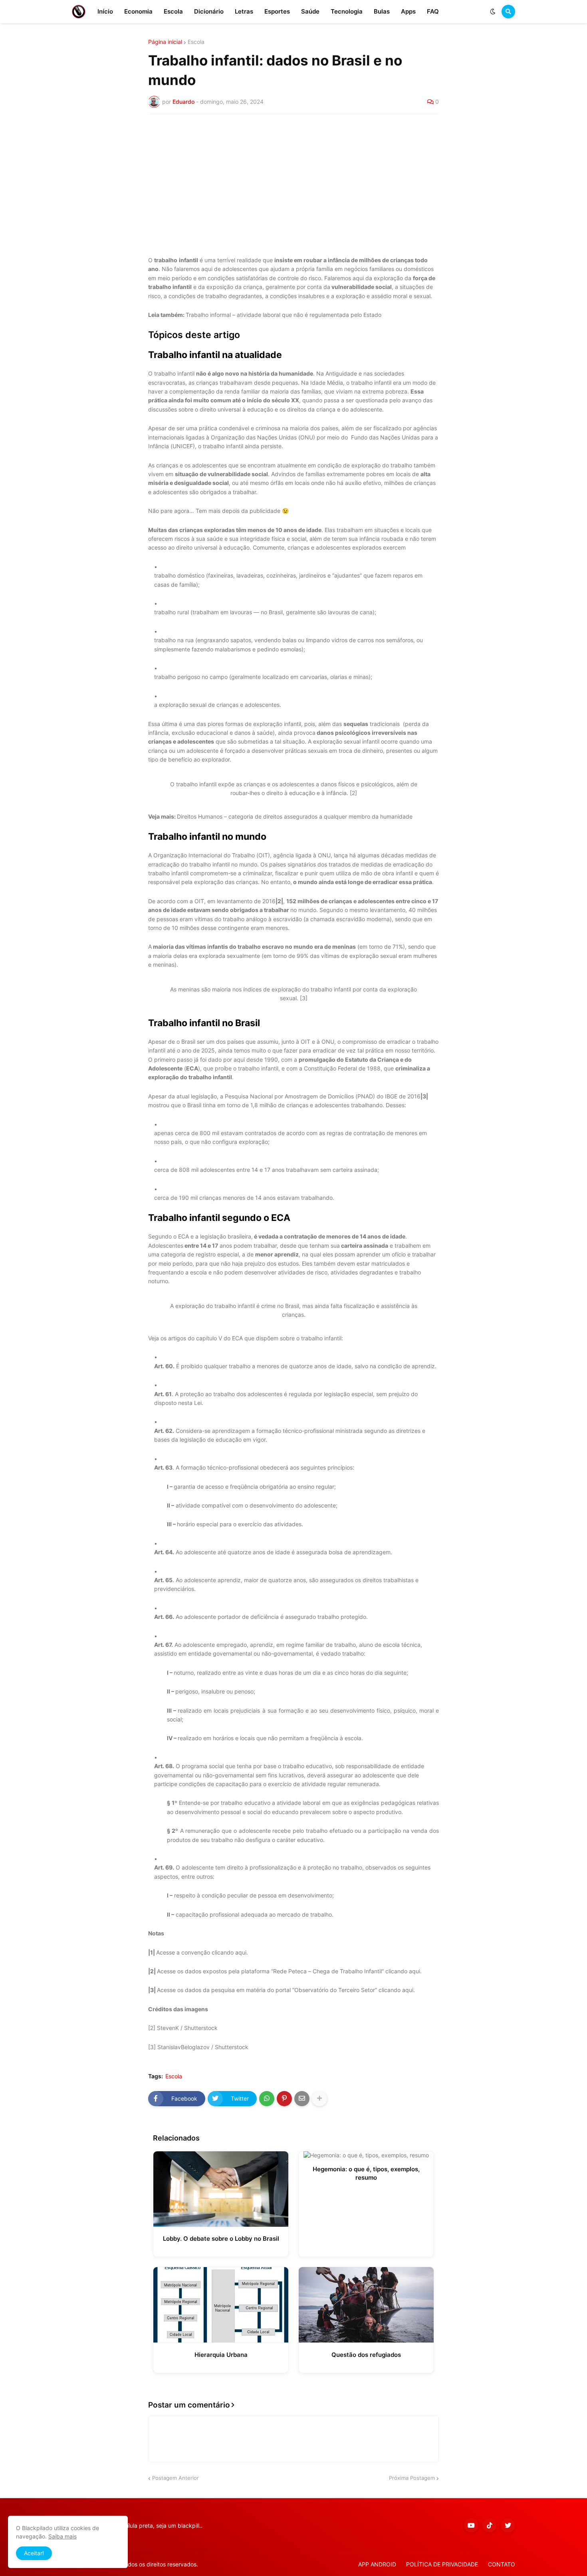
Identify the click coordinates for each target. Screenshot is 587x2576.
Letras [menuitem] (244, 11)
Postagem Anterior (176, 2478)
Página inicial (165, 42)
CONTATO (502, 2564)
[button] (493, 12)
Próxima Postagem (412, 2478)
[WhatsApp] (267, 2099)
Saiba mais (62, 2536)
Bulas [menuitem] (382, 11)
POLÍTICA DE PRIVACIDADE (442, 2564)
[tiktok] (490, 2525)
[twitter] (508, 2525)
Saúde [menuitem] (310, 11)
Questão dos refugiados (366, 2355)
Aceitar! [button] (34, 2553)
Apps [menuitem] (408, 11)
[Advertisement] (293, 180)
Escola (196, 42)
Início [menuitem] (105, 11)
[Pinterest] (284, 2099)
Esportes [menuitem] (277, 11)
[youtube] (471, 2525)
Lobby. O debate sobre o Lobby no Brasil (221, 2239)
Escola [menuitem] (173, 11)
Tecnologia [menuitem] (347, 11)
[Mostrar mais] (319, 2099)
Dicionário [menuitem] (209, 11)
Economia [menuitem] (138, 11)
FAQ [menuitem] (433, 11)
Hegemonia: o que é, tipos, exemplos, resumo (366, 2173)
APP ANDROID (377, 2564)
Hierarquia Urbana (221, 2355)
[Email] (302, 2099)
